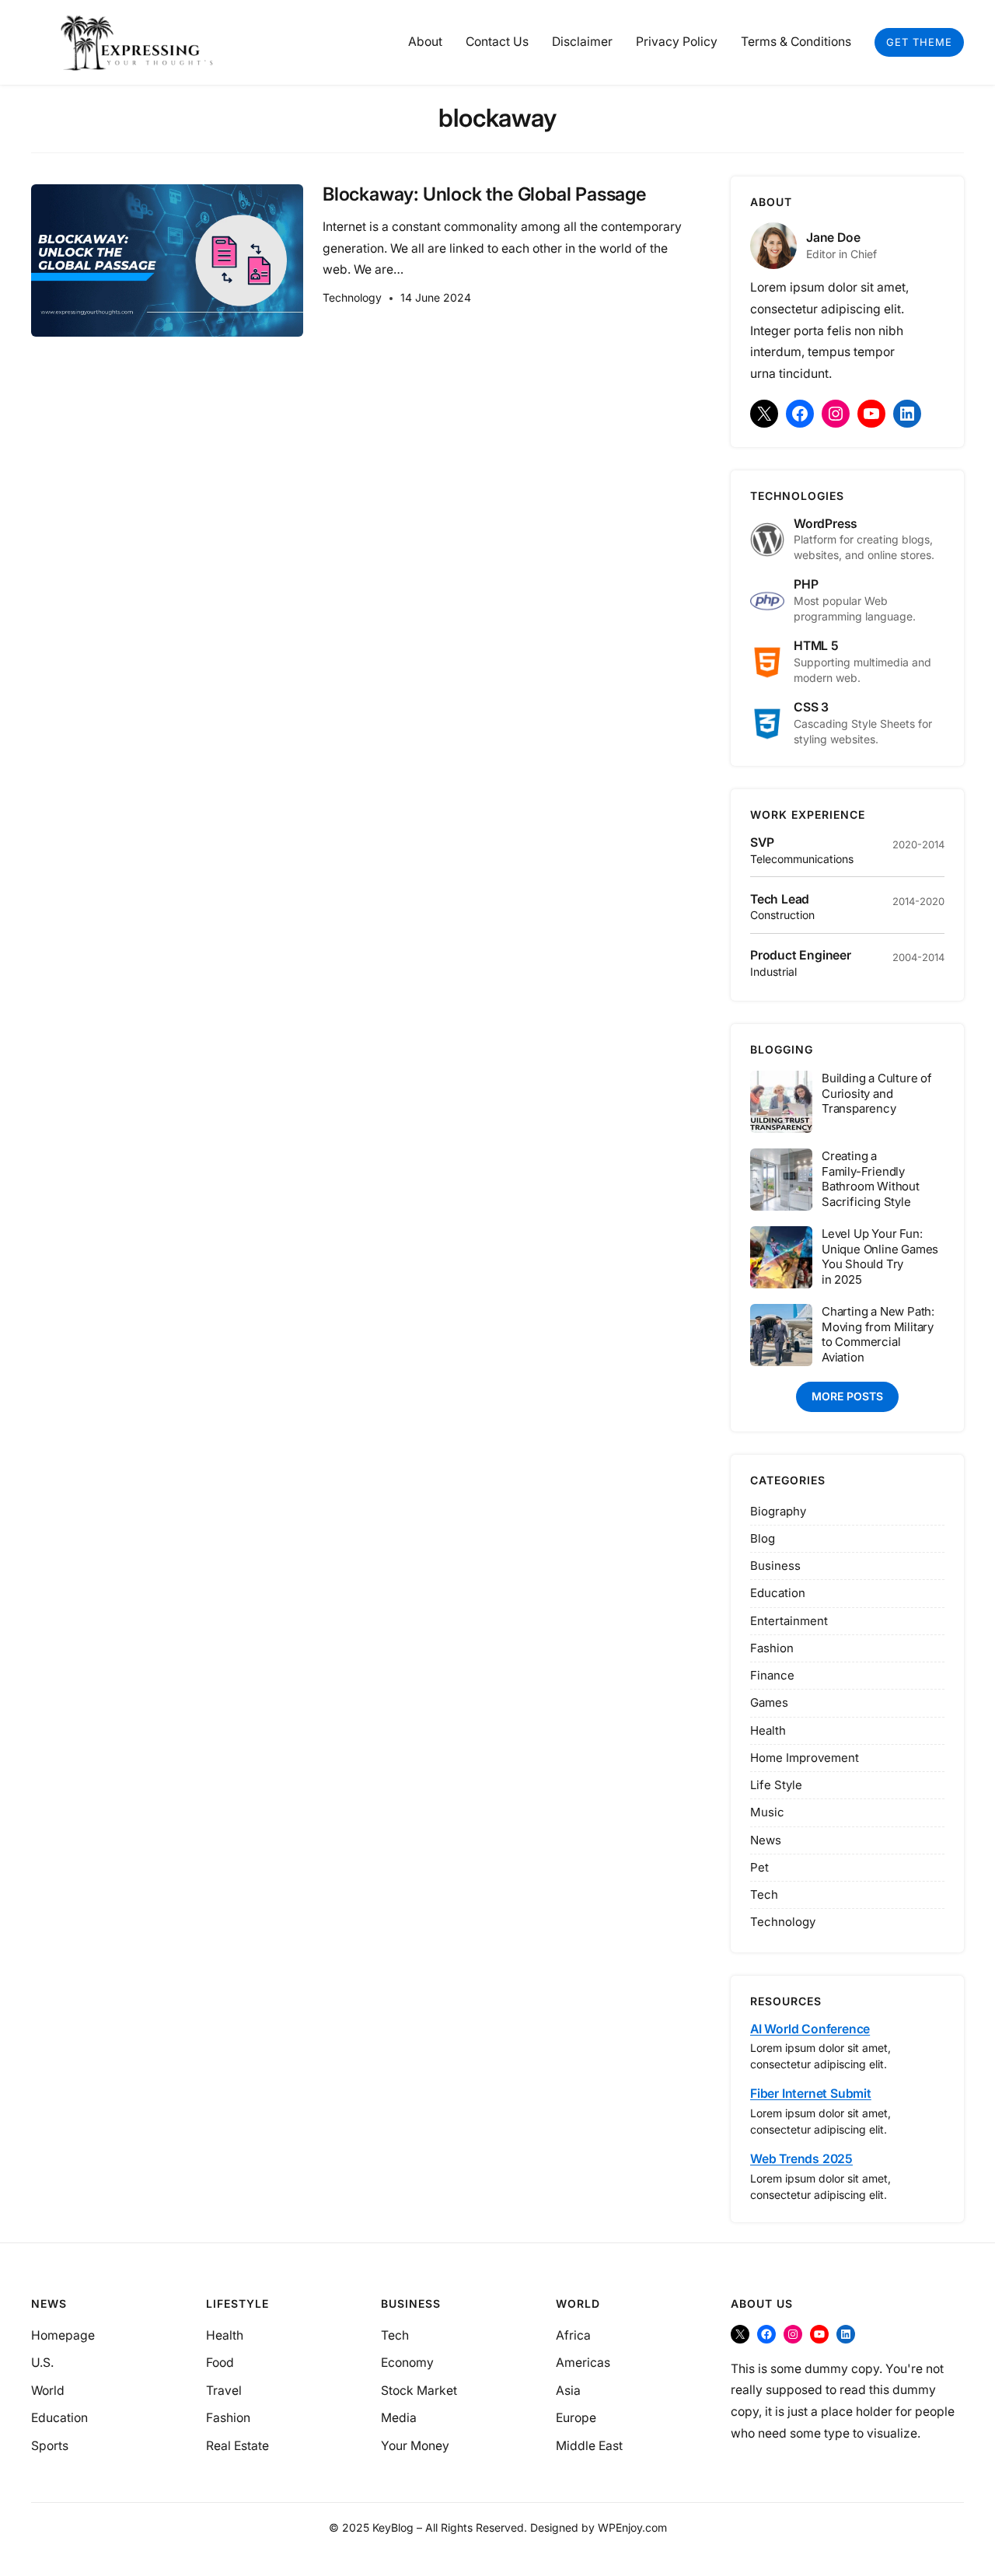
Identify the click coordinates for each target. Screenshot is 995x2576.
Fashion (772, 1648)
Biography (778, 1511)
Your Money (415, 2446)
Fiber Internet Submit (811, 2094)
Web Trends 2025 (801, 2159)
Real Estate (237, 2446)
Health (768, 1730)
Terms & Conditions (796, 42)
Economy (407, 2363)
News (766, 1840)
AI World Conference (810, 2029)
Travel (224, 2391)
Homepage (63, 2335)
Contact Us (497, 42)
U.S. (42, 2363)
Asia (568, 2391)
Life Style (776, 1785)
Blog (763, 1538)
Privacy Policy (677, 42)
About (425, 42)
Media (399, 2418)
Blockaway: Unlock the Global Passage (484, 195)
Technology (352, 297)
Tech (764, 1894)
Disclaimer (582, 42)
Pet (759, 1867)
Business (775, 1566)
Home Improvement (805, 1758)
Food (220, 2363)
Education (778, 1593)
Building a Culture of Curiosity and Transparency (877, 1093)
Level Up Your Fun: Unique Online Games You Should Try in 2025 (880, 1257)
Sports (50, 2446)
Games (769, 1702)
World (48, 2391)
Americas (583, 2363)
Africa (573, 2335)
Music (767, 1812)
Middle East (589, 2446)
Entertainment (789, 1621)
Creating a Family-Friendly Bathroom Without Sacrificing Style (871, 1179)
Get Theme (919, 42)
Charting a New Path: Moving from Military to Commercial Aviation (878, 1334)
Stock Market (419, 2391)
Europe (576, 2418)
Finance (772, 1675)
